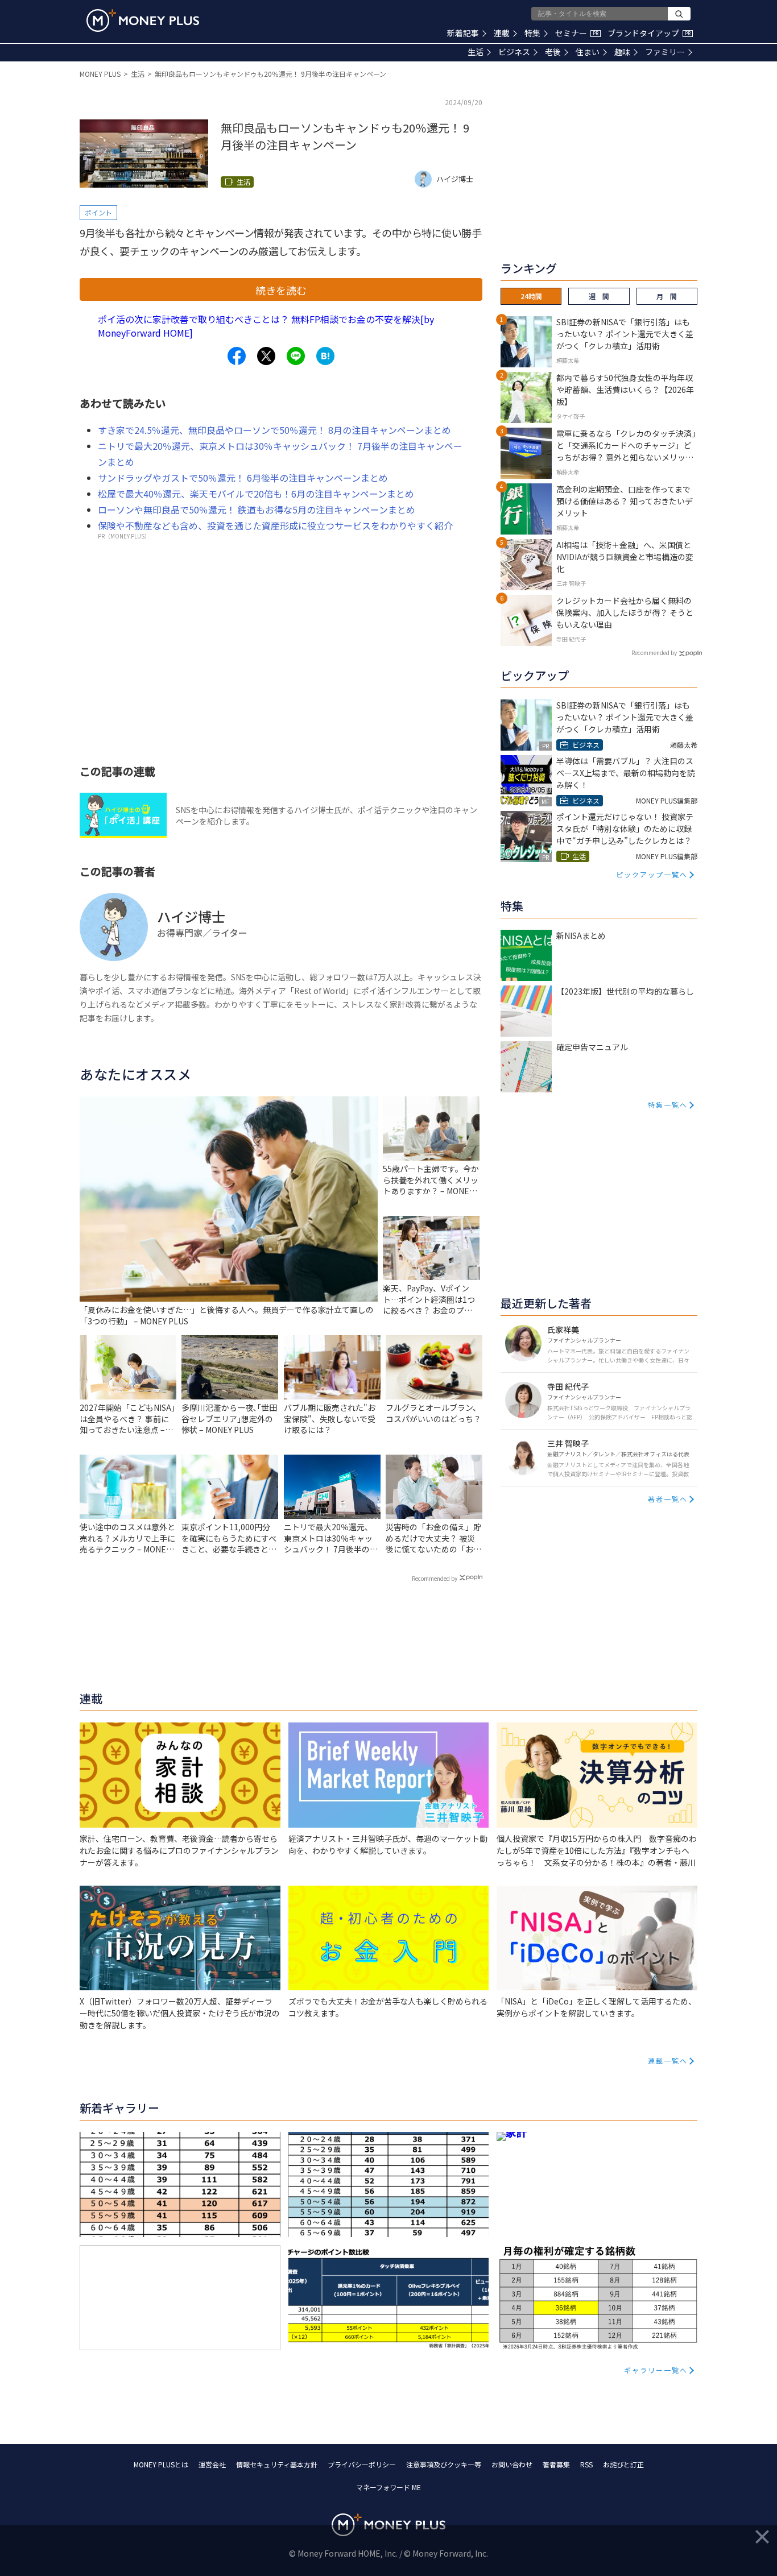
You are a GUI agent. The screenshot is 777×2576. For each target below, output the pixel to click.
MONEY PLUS (100, 74)
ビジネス (514, 52)
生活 (476, 52)
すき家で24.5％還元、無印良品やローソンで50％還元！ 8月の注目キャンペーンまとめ (274, 430)
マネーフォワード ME (388, 2487)
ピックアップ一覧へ (652, 874)
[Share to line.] (296, 356)
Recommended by (435, 1578)
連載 (502, 33)
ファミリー (665, 52)
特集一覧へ (668, 1105)
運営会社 (212, 2464)
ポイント (98, 212)
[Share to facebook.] (237, 356)
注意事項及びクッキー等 (444, 2464)
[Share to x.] (266, 356)
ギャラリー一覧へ (656, 2370)
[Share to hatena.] (325, 356)
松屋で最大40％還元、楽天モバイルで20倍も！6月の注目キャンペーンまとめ (256, 494)
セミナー (577, 33)
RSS (586, 2464)
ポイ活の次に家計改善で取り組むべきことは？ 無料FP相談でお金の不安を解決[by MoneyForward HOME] (266, 326)
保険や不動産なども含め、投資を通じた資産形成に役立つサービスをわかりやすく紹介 (275, 525)
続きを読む (281, 290)
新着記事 (463, 33)
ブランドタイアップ (649, 33)
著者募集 (556, 2464)
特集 (532, 33)
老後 (553, 52)
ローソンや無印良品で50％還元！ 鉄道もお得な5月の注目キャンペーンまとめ (257, 510)
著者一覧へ (668, 1499)
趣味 (622, 52)
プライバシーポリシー (362, 2464)
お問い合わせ (512, 2464)
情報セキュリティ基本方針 (277, 2464)
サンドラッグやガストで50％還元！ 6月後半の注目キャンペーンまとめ (243, 478)
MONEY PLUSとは (161, 2464)
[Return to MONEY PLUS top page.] (143, 20)
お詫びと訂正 (623, 2464)
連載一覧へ (668, 2061)
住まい (588, 52)
